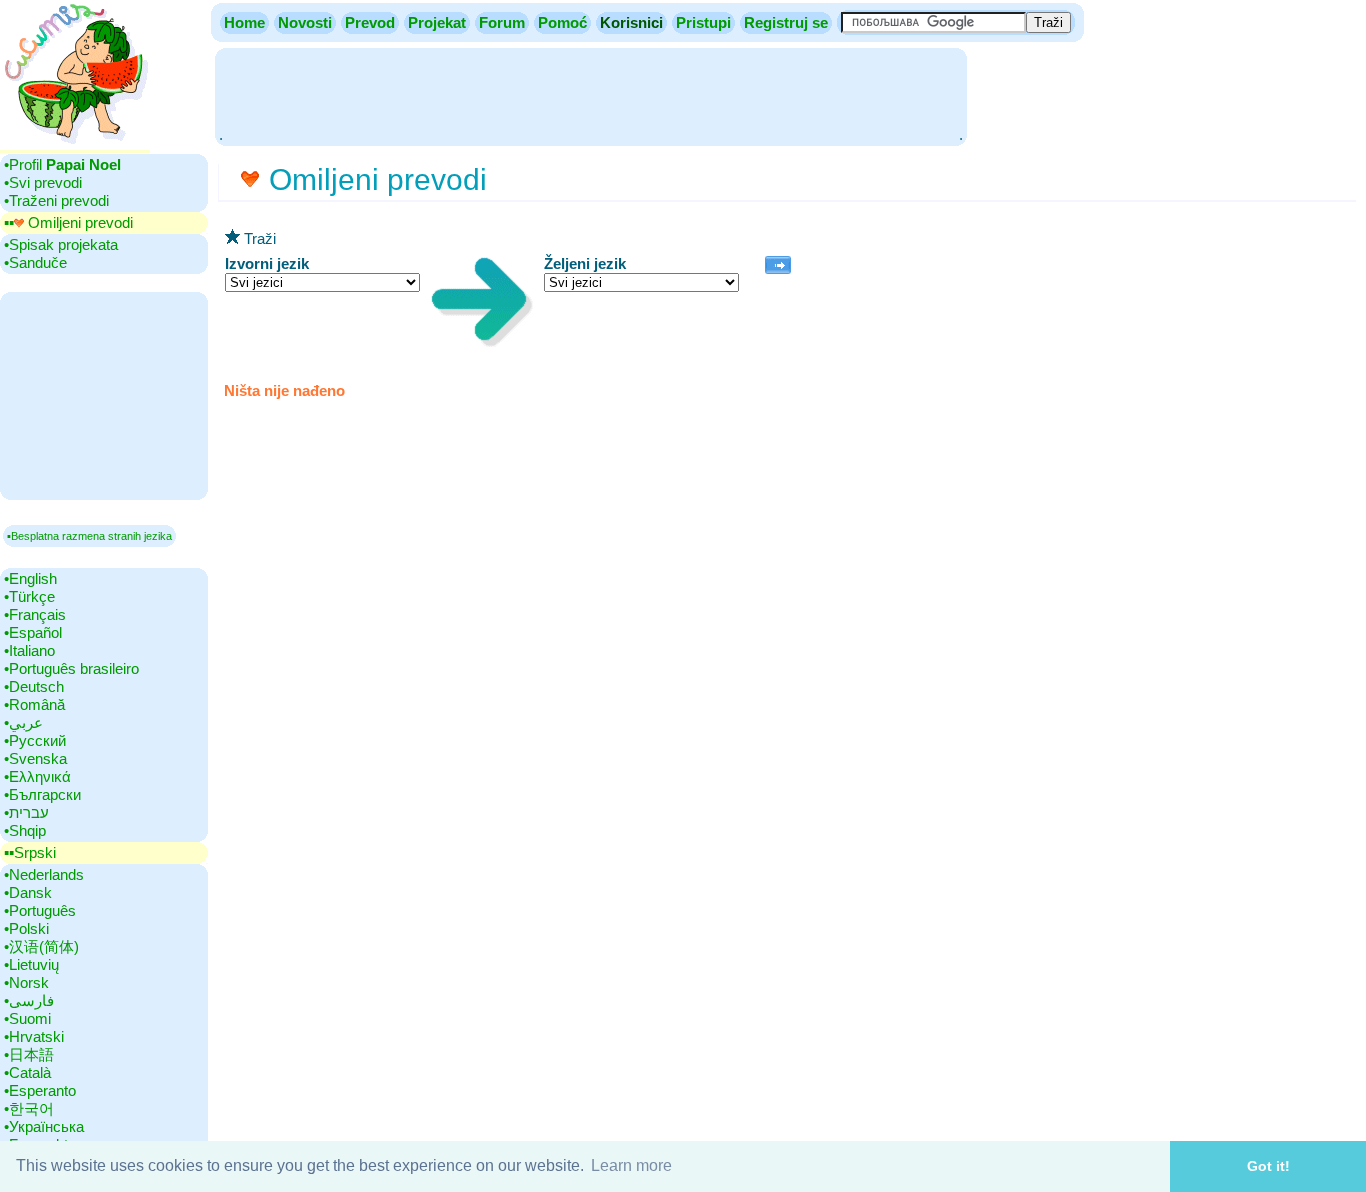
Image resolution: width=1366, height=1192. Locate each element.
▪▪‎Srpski (30, 852)
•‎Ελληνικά (37, 776)
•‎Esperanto (40, 1090)
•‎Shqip (25, 830)
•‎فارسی (29, 1000)
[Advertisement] (591, 95)
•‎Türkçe (29, 596)
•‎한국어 (29, 1108)
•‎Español (33, 632)
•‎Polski (26, 928)
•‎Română (34, 704)
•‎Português (40, 910)
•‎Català (27, 1072)
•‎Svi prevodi (43, 182)
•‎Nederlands (44, 874)
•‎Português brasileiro (71, 668)
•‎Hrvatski (34, 1036)
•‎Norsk (26, 982)
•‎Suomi (27, 1018)
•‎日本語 (29, 1054)
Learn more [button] (631, 1165)
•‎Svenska (35, 758)
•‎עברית (26, 812)
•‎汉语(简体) (41, 946)
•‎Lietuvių (31, 964)
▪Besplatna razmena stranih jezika (89, 536)
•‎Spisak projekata (61, 244)
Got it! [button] (1268, 1166)
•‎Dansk (28, 892)
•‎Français (35, 614)
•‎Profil (62, 164)
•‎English (30, 578)
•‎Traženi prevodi (56, 200)
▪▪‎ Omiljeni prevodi (68, 222)
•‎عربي (23, 722)
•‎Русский (35, 740)
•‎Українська (44, 1126)
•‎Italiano (29, 650)
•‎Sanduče (35, 262)
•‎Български (42, 794)
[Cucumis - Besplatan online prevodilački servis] (75, 144)
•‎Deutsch (34, 686)
